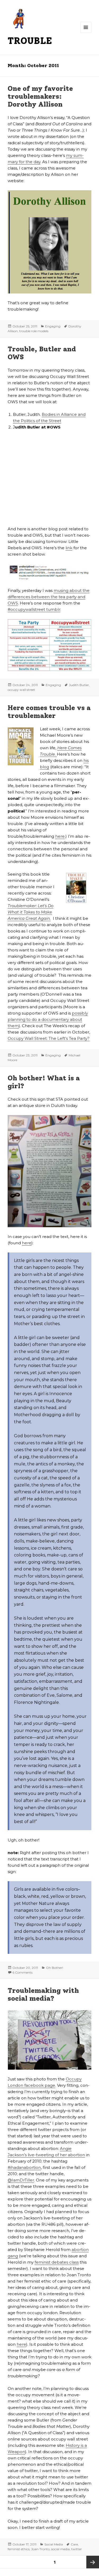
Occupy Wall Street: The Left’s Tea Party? (49, 1038)
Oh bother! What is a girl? (44, 1082)
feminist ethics (19, 2549)
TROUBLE (30, 41)
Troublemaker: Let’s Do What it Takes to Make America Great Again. (30, 912)
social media (60, 2549)
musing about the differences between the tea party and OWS (49, 597)
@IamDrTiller (21, 2180)
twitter (77, 2549)
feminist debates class (57, 2262)
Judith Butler (79, 685)
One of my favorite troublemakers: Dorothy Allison (40, 96)
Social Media (54, 2544)
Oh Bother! (55, 1968)
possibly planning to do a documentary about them (48, 1019)
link (69, 548)
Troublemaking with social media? (43, 1994)
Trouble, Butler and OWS (42, 353)
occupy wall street (21, 690)
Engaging (53, 326)
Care (74, 2544)
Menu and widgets (86, 33)
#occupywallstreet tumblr (34, 609)
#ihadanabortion (24, 2167)
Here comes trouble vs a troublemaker (49, 712)
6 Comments (22, 1972)
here (60, 836)
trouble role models (34, 331)
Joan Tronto (40, 2549)
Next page (93, 2562)
